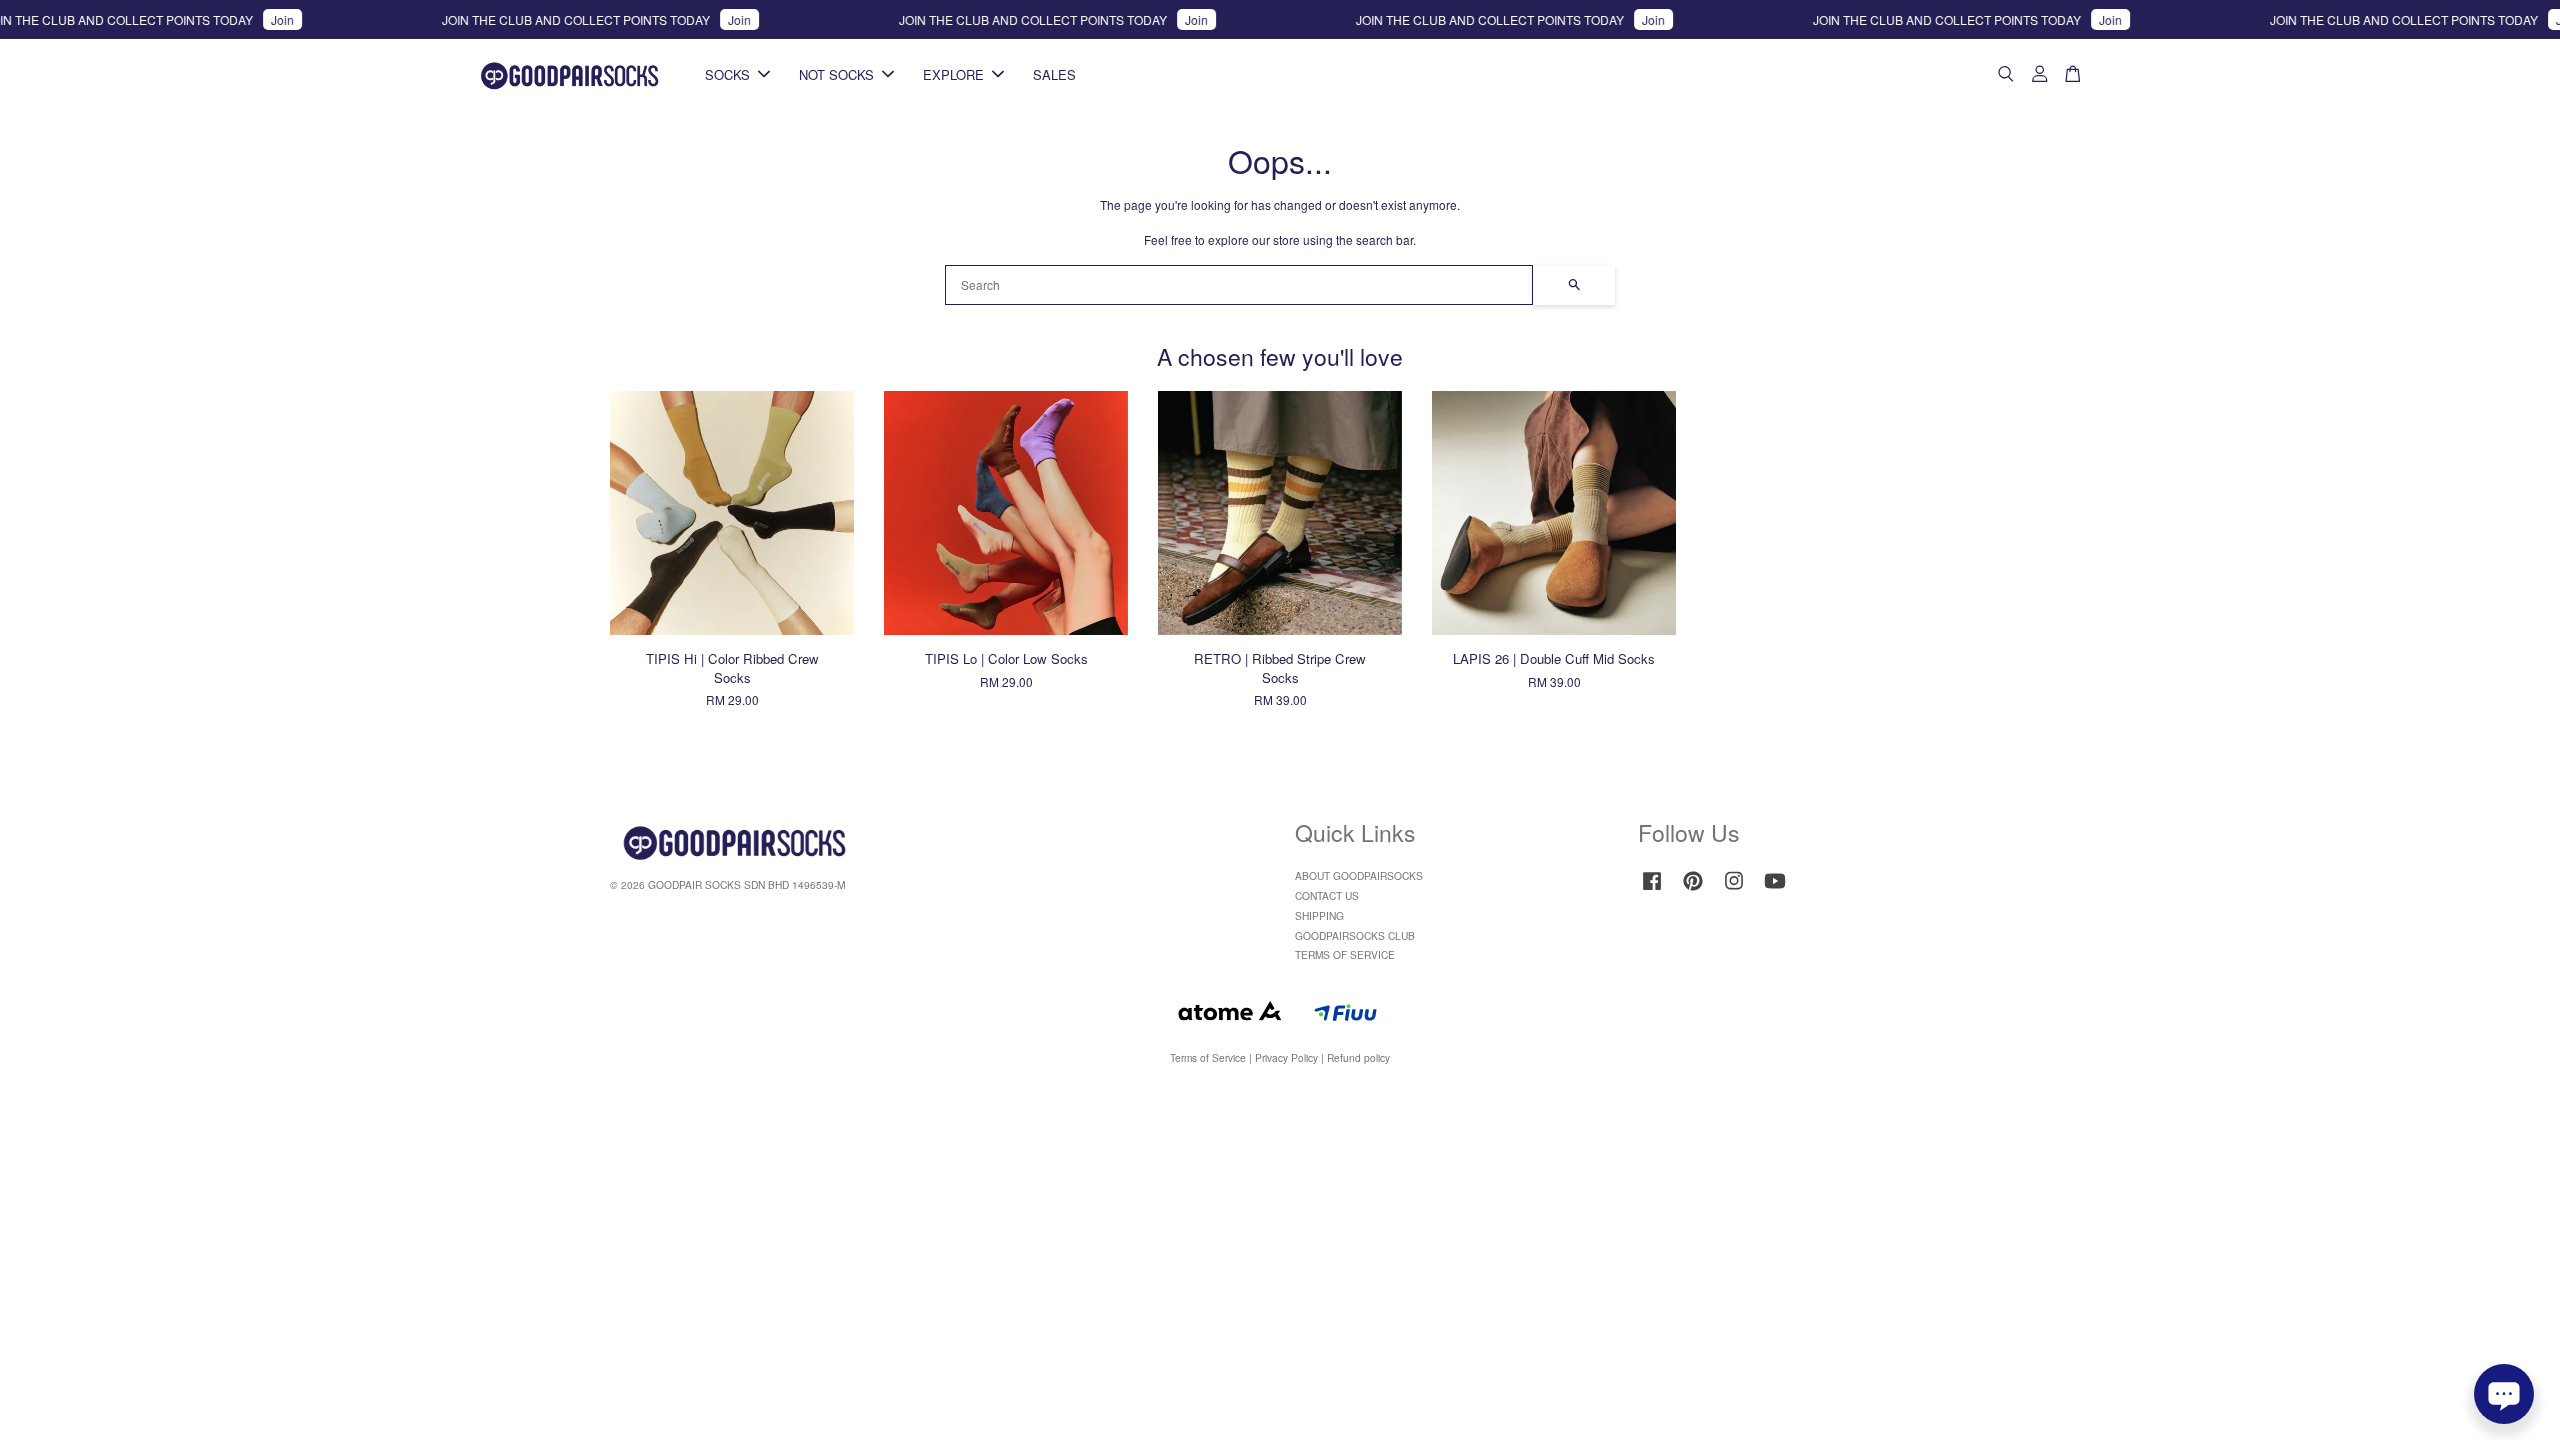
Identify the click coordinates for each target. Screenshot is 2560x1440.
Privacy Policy (1286, 1057)
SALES (1054, 74)
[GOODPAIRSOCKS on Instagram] (1734, 890)
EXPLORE (953, 74)
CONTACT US (1327, 895)
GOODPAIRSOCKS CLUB (1355, 935)
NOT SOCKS (836, 74)
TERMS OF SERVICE (1345, 954)
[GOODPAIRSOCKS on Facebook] (1652, 890)
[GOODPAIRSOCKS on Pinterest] (1693, 890)
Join (239, 19)
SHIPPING (1319, 915)
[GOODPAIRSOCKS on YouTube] (1775, 890)
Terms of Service (1208, 1057)
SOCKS (727, 74)
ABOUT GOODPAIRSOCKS (1359, 875)
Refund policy (1358, 1057)
